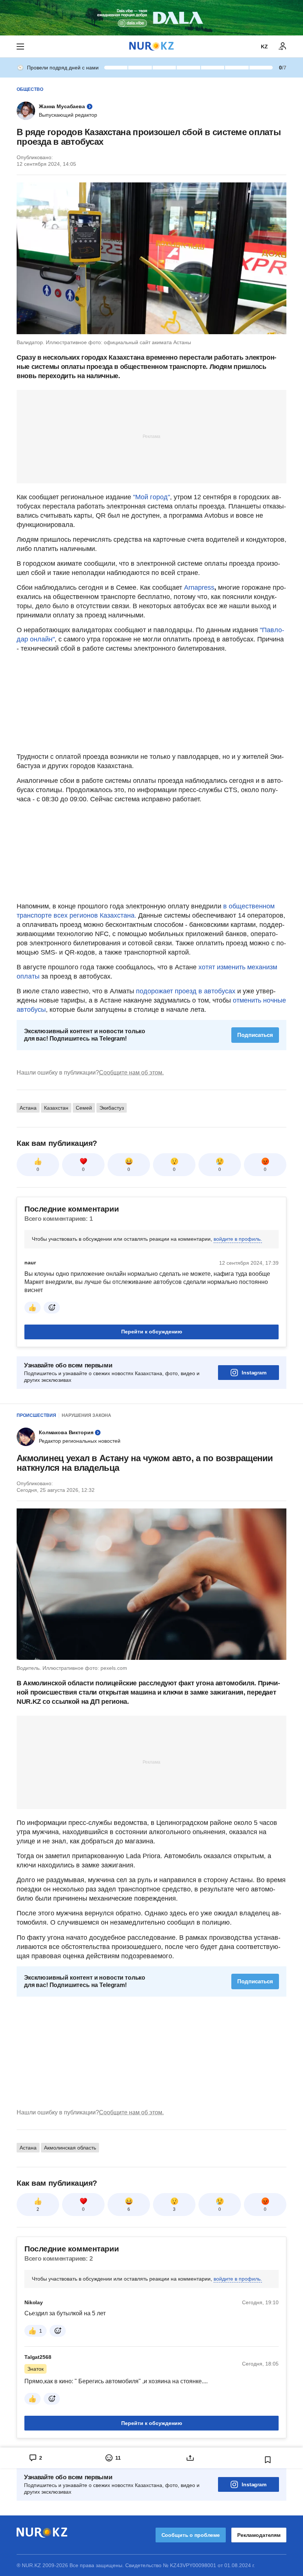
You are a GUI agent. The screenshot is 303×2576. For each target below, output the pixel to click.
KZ (264, 47)
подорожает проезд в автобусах (186, 991)
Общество (30, 89)
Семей (84, 1108)
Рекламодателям (259, 2535)
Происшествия (36, 1415)
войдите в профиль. (238, 1239)
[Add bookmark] (268, 2460)
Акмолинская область (70, 2148)
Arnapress (199, 588)
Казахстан (56, 1108)
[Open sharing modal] (190, 2458)
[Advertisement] (151, 436)
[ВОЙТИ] (283, 47)
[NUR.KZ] (151, 46)
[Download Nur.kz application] (151, 18)
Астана (28, 1108)
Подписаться (255, 1035)
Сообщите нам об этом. (131, 1073)
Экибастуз (112, 1108)
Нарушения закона (86, 1415)
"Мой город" (151, 497)
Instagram (254, 1373)
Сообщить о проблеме (191, 2535)
